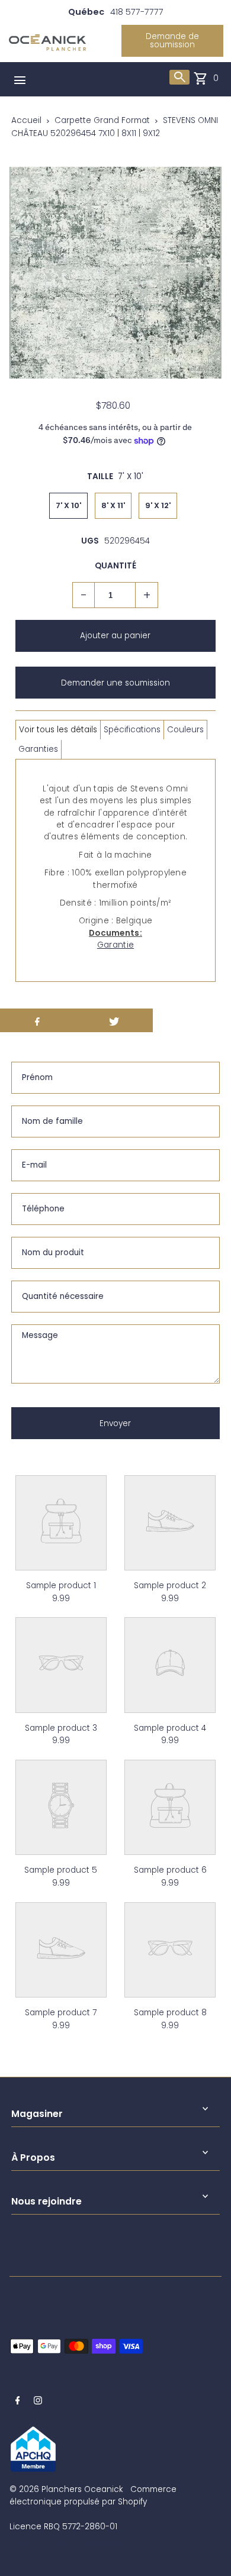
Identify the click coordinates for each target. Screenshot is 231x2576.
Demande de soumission (172, 41)
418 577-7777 (137, 12)
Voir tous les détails (58, 730)
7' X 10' (68, 505)
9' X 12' (158, 505)
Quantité (115, 566)
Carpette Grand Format (102, 120)
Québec (86, 12)
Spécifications (132, 730)
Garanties (38, 749)
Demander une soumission (115, 683)
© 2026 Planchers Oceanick (66, 2489)
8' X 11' (113, 505)
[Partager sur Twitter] (114, 1020)
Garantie (115, 945)
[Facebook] (18, 2402)
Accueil (26, 120)
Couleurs (185, 730)
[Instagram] (38, 2402)
